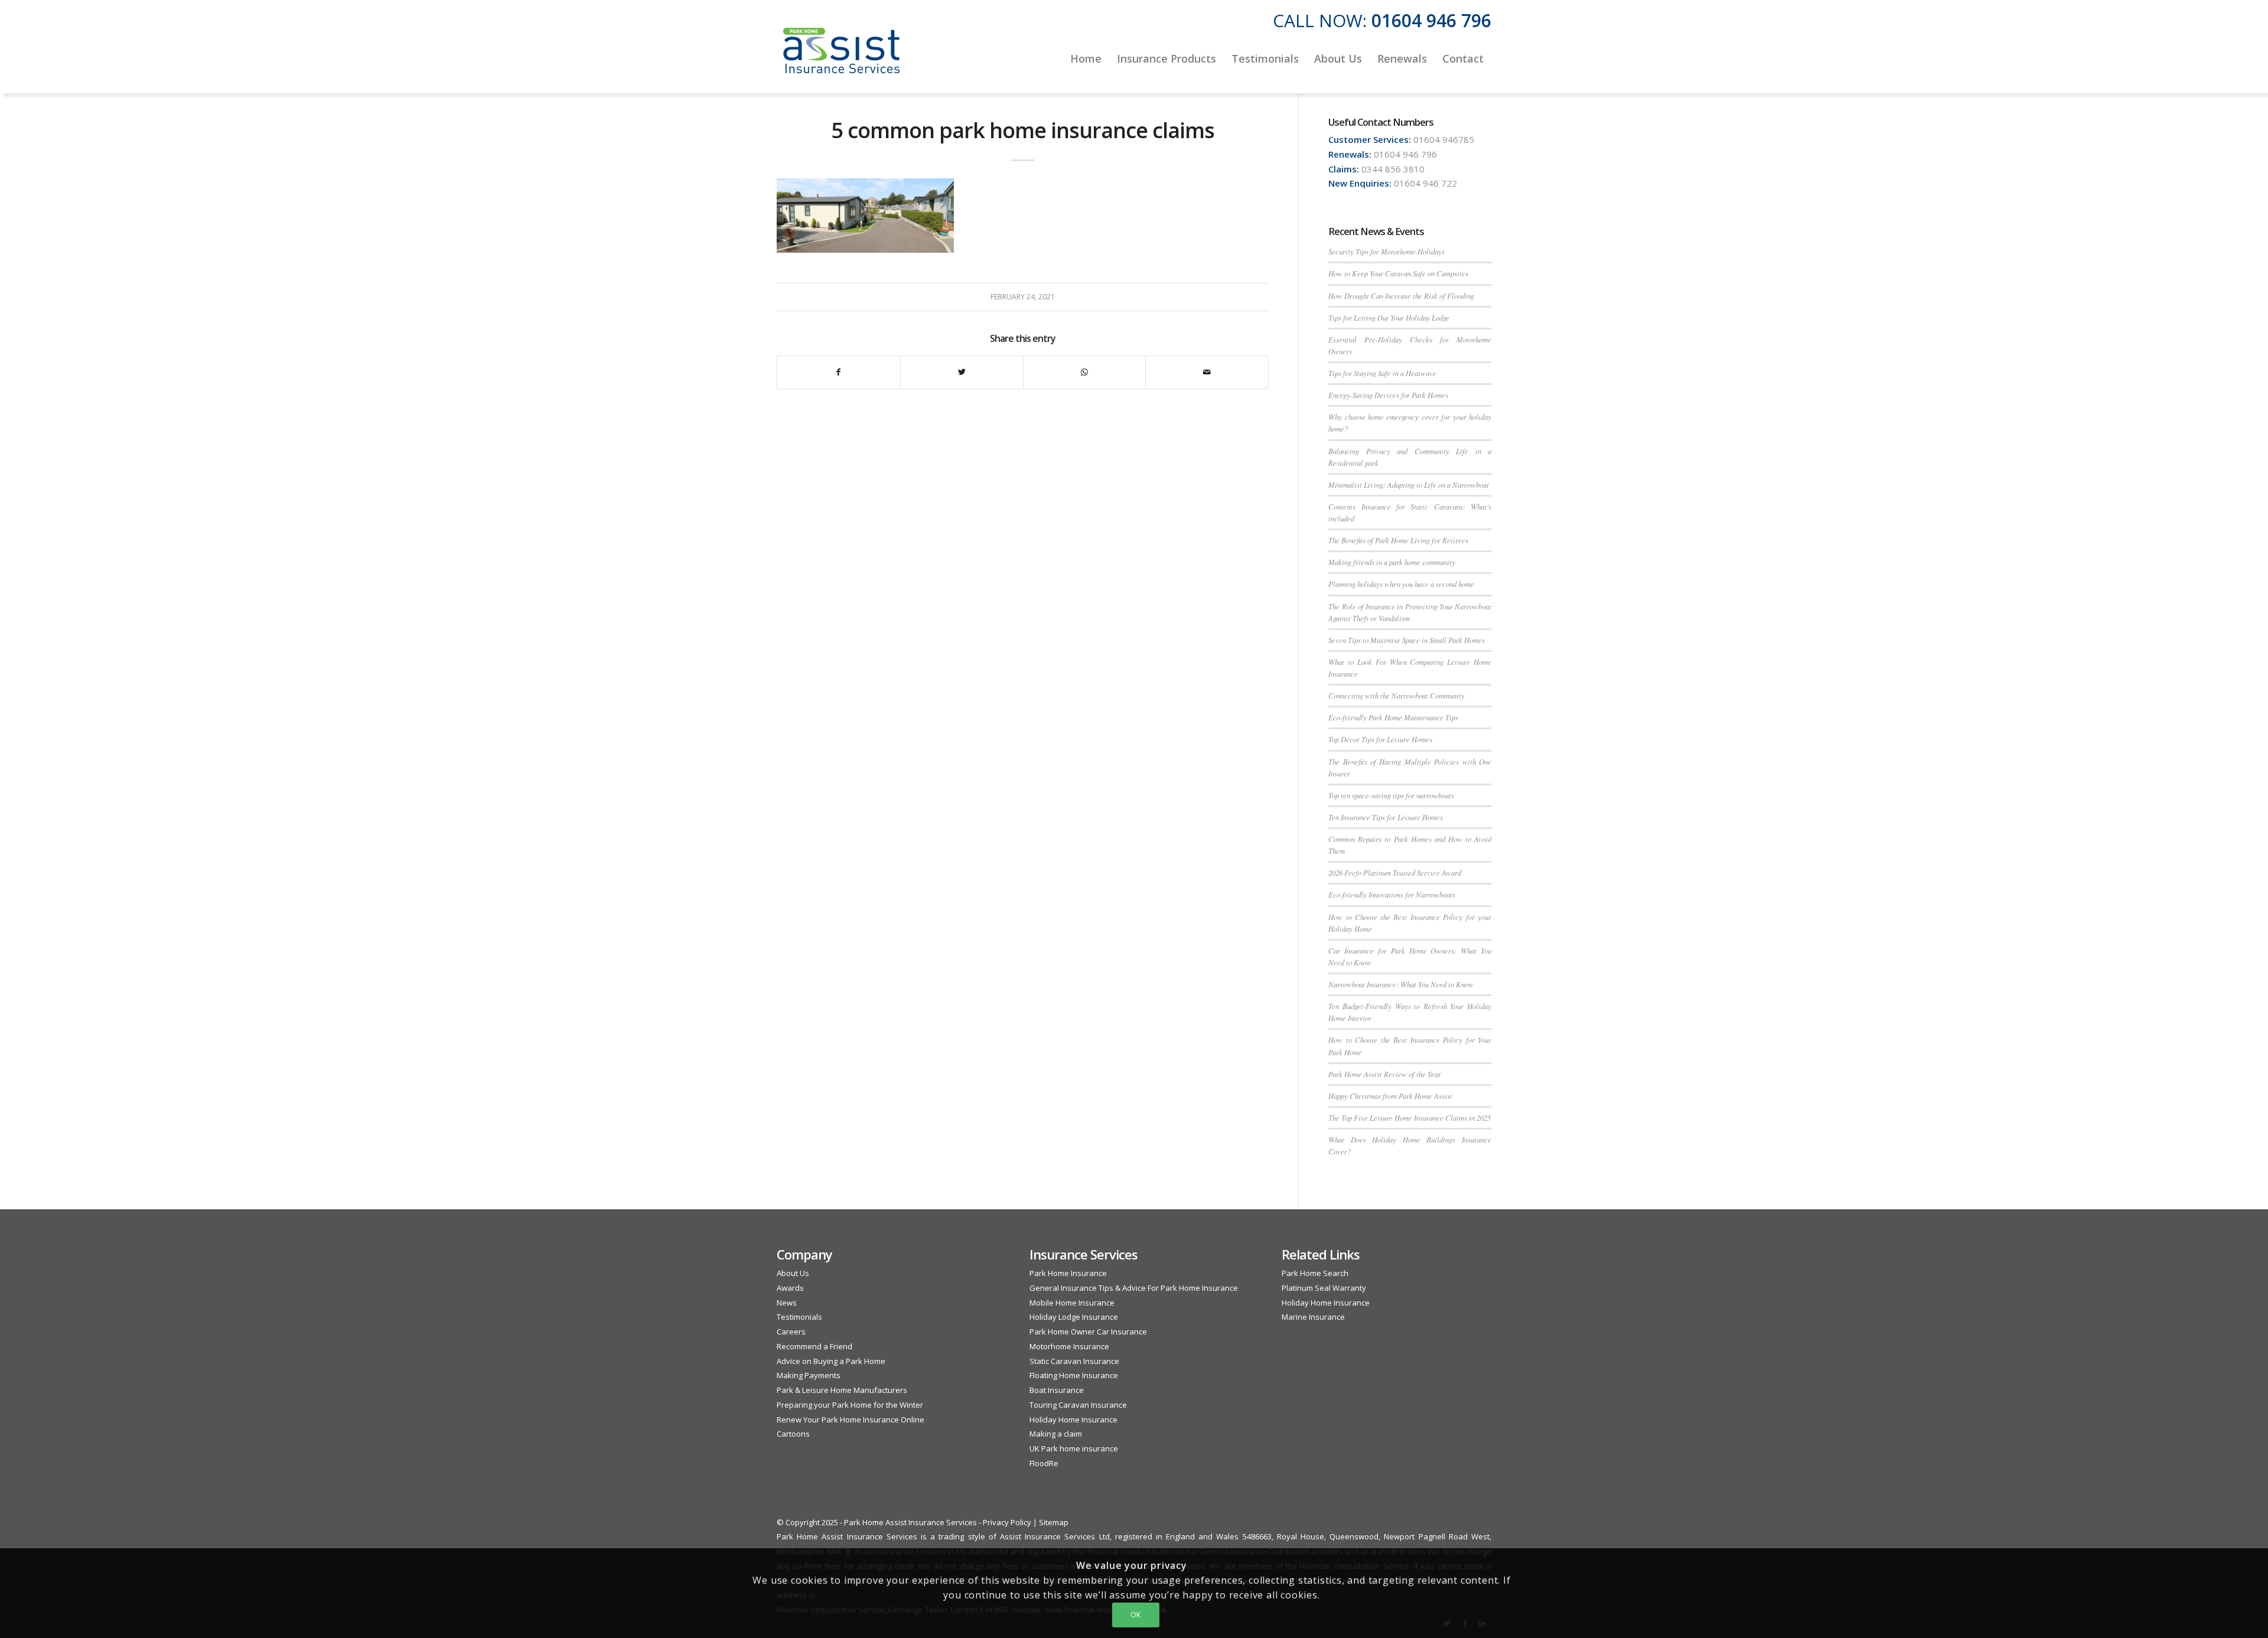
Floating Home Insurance (1074, 1375)
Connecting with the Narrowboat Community (1397, 695)
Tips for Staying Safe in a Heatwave (1382, 373)
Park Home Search (1315, 1273)
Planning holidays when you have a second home (1401, 584)
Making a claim (1056, 1434)
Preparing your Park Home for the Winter (850, 1405)
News (787, 1303)
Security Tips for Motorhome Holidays (1386, 251)
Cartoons (793, 1434)
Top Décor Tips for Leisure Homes (1380, 739)
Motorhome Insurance (1069, 1346)
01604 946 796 (1431, 20)
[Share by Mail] (1207, 372)
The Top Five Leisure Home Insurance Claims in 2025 (1410, 1117)
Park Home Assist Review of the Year (1385, 1074)
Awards (790, 1288)
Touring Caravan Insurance (1078, 1405)
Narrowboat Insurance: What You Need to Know (1401, 984)
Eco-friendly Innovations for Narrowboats (1392, 894)
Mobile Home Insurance (1072, 1303)
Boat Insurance (1057, 1390)
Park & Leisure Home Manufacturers (842, 1390)
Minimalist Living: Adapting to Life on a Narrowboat (1409, 484)
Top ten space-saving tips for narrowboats (1391, 795)
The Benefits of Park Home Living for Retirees (1398, 540)
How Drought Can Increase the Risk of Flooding (1401, 296)
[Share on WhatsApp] (1085, 372)
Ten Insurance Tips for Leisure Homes (1386, 817)
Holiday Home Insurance (1073, 1420)
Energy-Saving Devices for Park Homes (1388, 395)
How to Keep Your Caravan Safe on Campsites (1398, 273)
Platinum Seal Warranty (1324, 1288)
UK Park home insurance (1074, 1448)
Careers (791, 1332)
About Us (793, 1273)
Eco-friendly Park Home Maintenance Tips (1393, 717)
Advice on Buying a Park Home (831, 1361)
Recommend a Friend (814, 1346)
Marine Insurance (1313, 1317)
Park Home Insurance (1068, 1273)
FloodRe (1044, 1463)
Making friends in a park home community (1392, 562)
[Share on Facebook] (839, 372)
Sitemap (1054, 1522)
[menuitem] (1086, 58)
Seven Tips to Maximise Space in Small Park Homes (1407, 640)
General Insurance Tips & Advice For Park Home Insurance (1134, 1288)
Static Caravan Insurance (1074, 1361)
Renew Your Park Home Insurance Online (850, 1420)
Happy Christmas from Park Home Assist (1390, 1096)
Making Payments (809, 1375)
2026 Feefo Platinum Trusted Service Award (1395, 872)
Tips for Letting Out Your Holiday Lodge (1389, 317)
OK (1136, 1615)
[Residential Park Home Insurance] (842, 58)
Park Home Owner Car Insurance (1088, 1332)
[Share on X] (962, 372)
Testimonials (799, 1317)
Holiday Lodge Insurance (1074, 1317)
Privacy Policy (1007, 1522)
